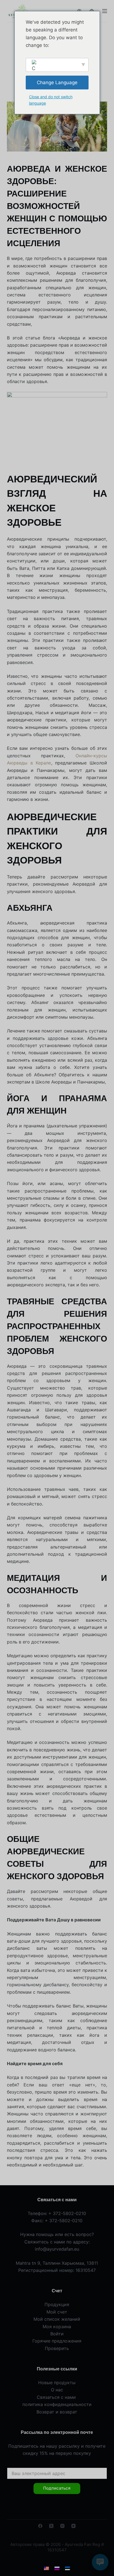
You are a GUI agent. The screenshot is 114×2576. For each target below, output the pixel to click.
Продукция (57, 2304)
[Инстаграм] (62, 2526)
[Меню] (105, 11)
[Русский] (57, 2569)
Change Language (57, 83)
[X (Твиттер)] (51, 2526)
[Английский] (46, 2569)
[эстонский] (68, 2569)
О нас (57, 2390)
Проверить (57, 2348)
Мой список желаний (57, 2319)
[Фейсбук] (40, 2526)
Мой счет (57, 2312)
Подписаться (57, 2488)
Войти (57, 2334)
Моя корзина (57, 2327)
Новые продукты (57, 2383)
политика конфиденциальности (57, 2404)
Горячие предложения (57, 2341)
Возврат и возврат (57, 2412)
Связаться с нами (57, 2397)
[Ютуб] (73, 2526)
